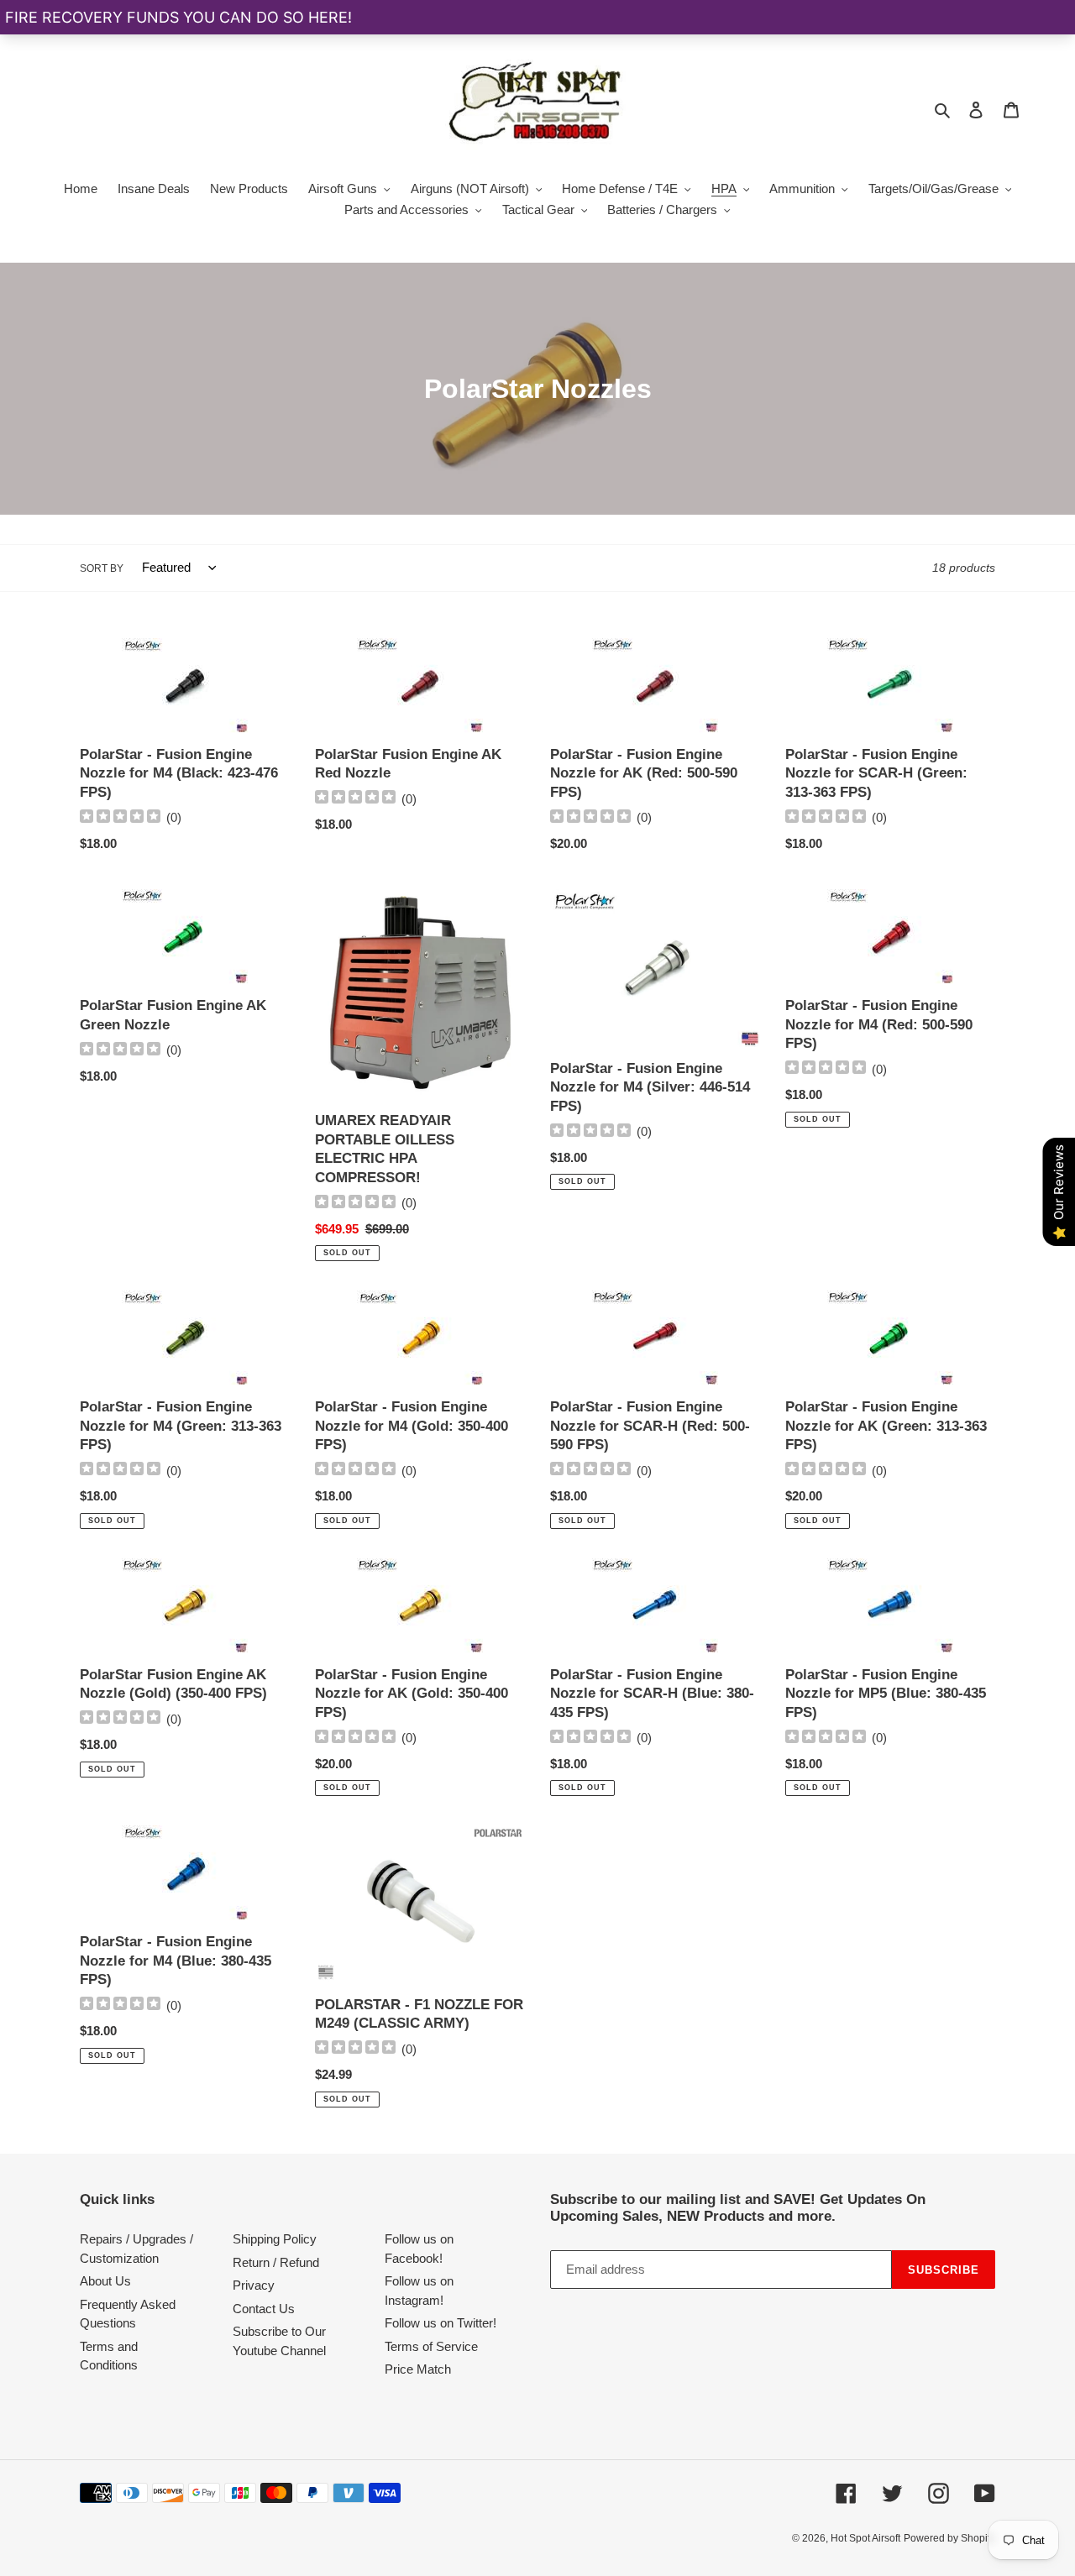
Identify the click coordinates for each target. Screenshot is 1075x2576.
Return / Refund (276, 2262)
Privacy (254, 2285)
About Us (105, 2281)
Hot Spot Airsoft (865, 2538)
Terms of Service (431, 2346)
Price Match (418, 2369)
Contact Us (264, 2309)
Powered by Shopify (949, 2538)
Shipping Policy (275, 2239)
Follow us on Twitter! (440, 2323)
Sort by (102, 568)
